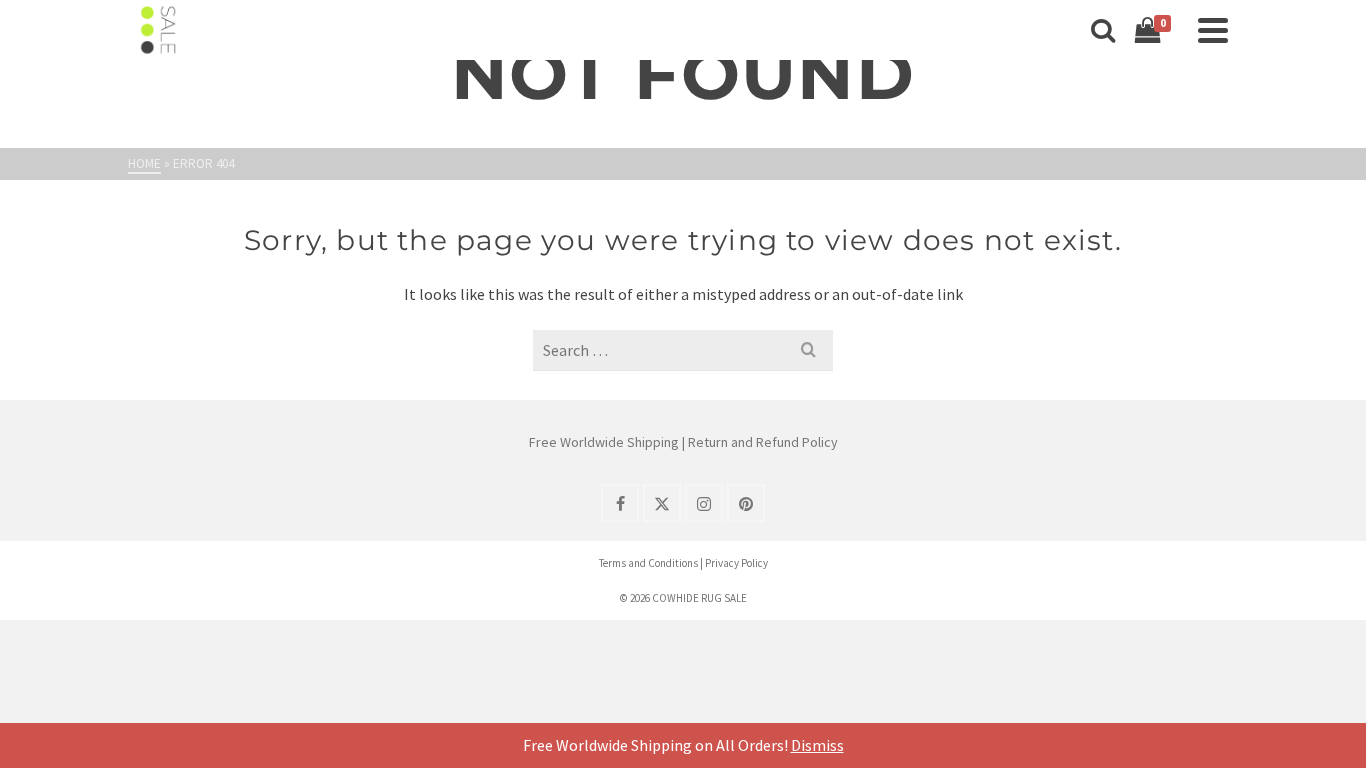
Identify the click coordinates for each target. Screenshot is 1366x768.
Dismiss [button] (817, 745)
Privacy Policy (736, 563)
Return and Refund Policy (763, 442)
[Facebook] (620, 503)
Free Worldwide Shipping (604, 442)
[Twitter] (662, 503)
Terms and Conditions (648, 563)
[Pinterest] (746, 503)
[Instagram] (704, 503)
